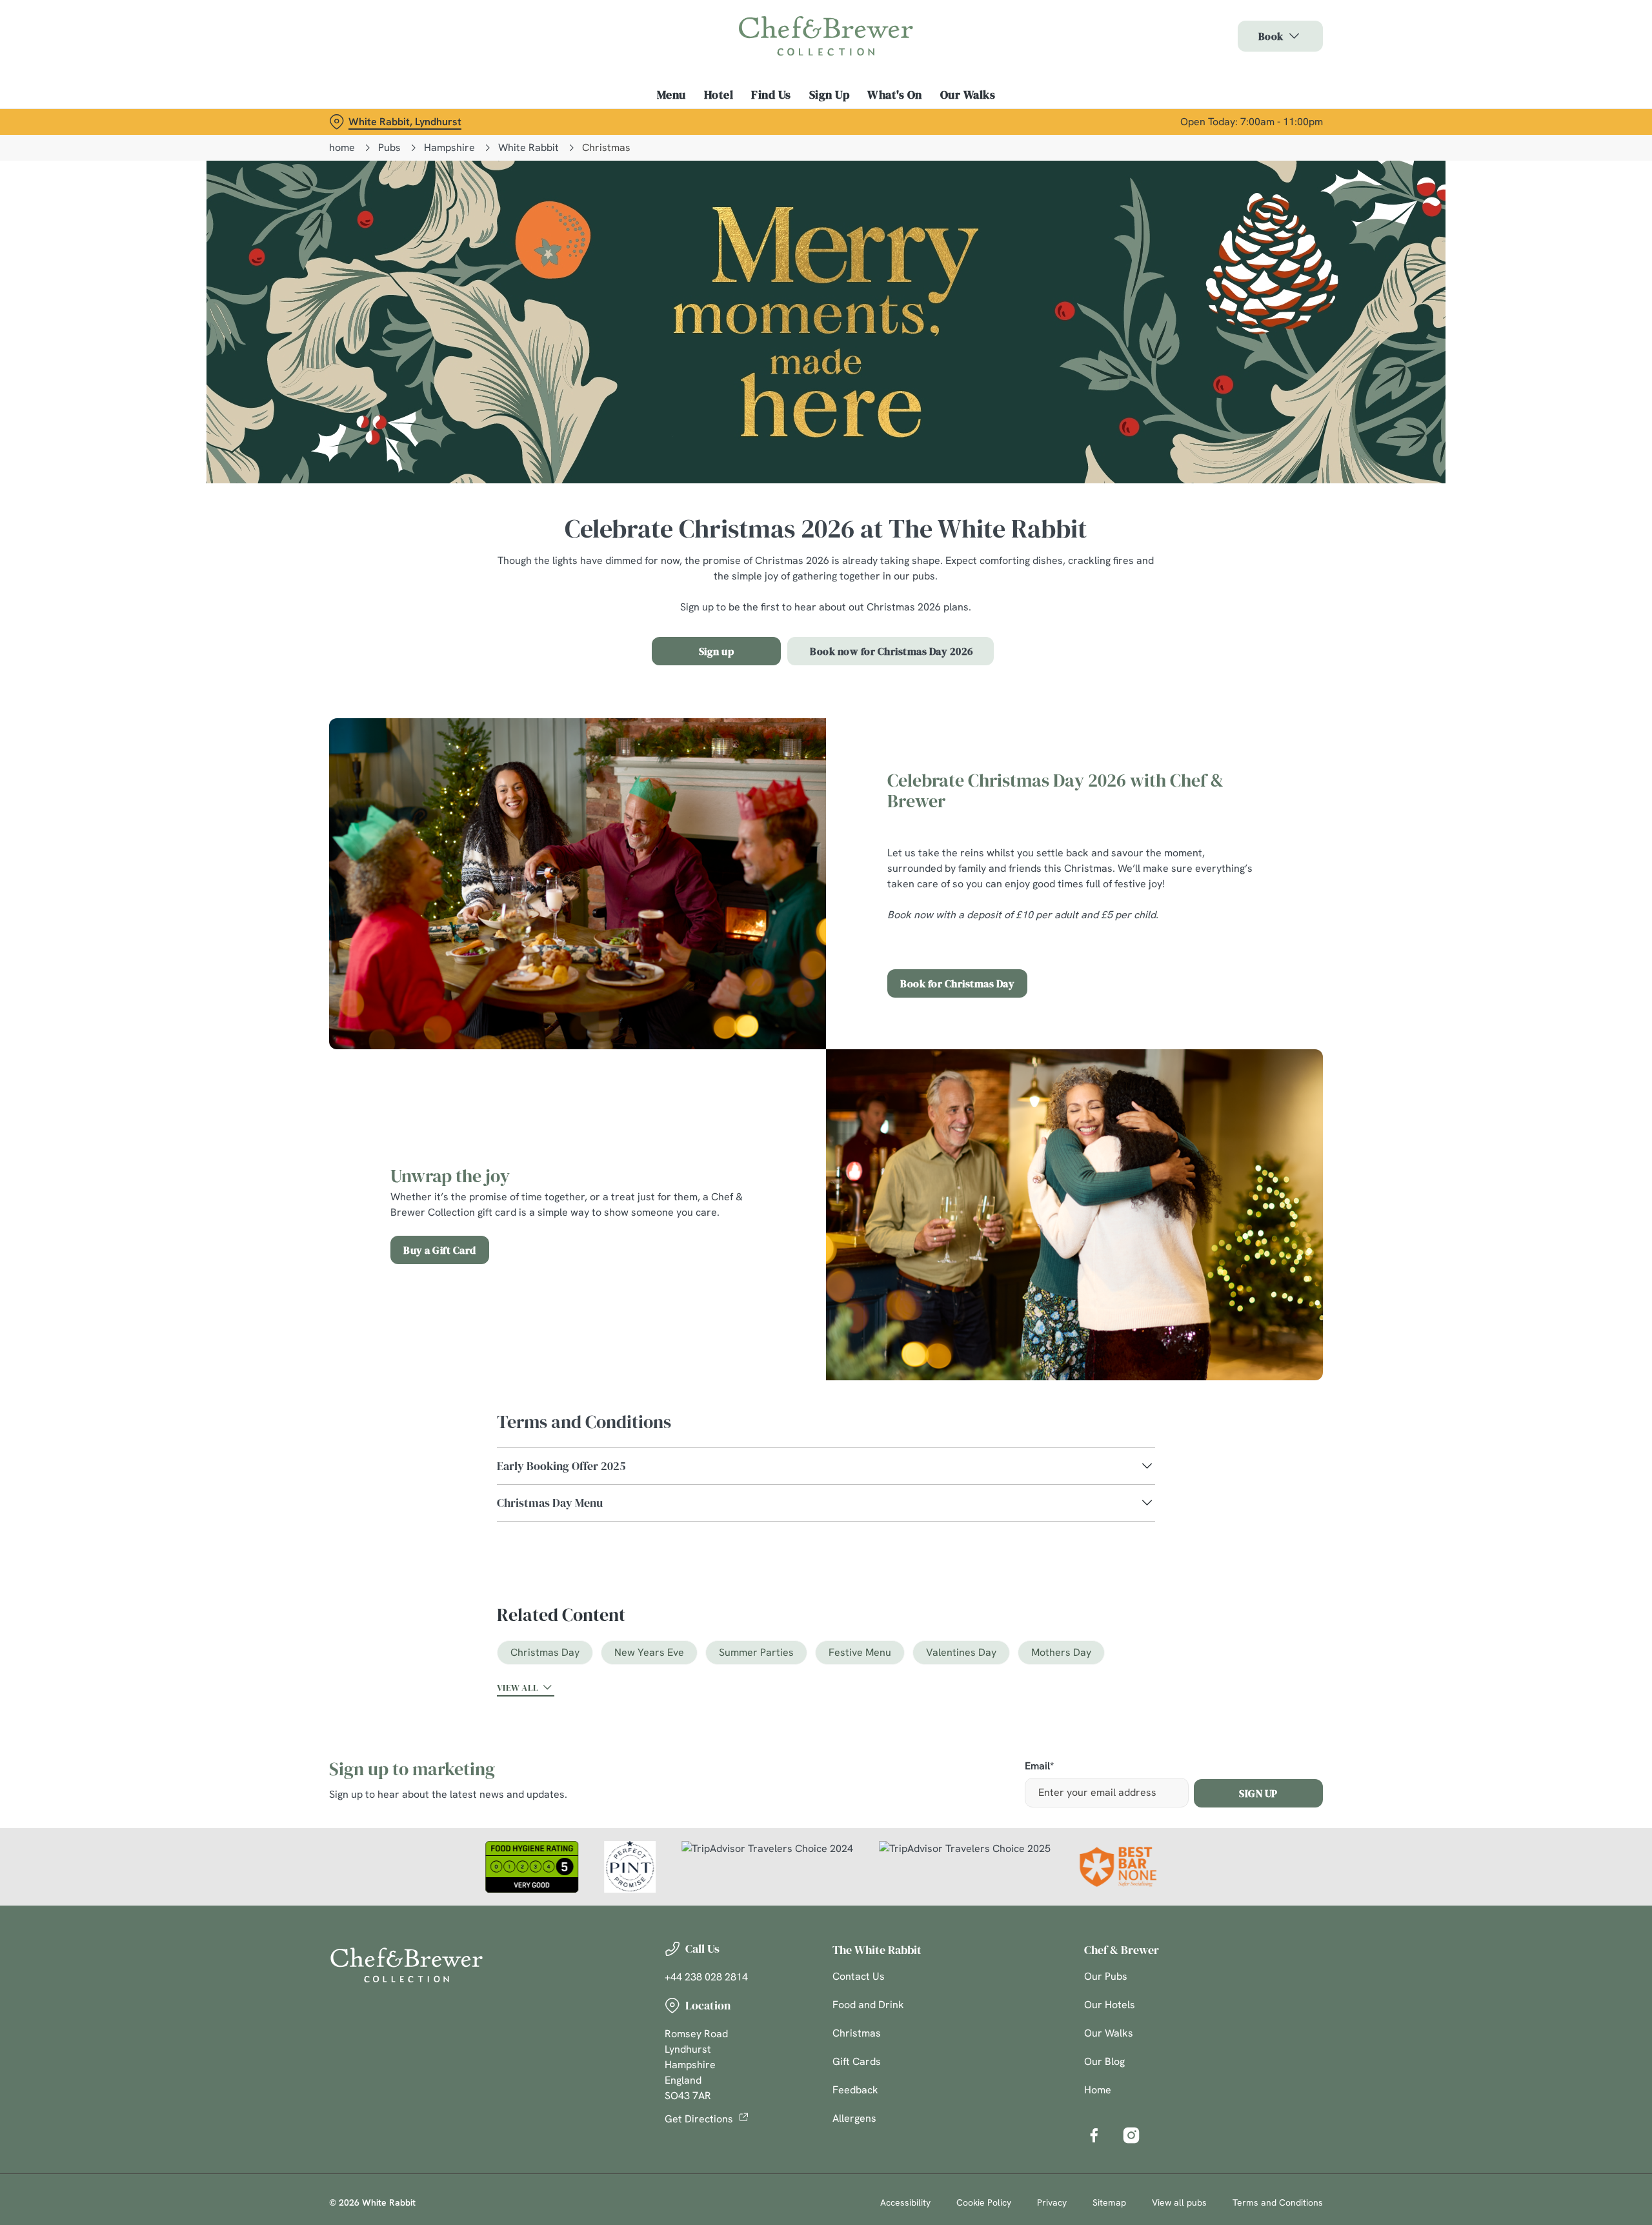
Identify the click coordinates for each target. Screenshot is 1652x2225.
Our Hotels (1110, 2005)
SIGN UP (1258, 1793)
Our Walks (1109, 2033)
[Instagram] (1131, 2135)
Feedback (855, 2090)
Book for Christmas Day (957, 983)
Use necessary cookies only (1250, 76)
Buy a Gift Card (440, 1250)
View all (518, 1687)
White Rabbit (529, 147)
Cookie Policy (984, 2202)
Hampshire (449, 147)
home (342, 147)
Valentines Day (961, 1652)
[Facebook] (1094, 2135)
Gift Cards (857, 2061)
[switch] (665, 119)
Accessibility (905, 2202)
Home (1098, 2090)
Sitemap (1109, 2202)
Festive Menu (860, 1652)
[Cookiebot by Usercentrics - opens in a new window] (378, 120)
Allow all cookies (1250, 34)
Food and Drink (868, 2005)
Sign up (717, 651)
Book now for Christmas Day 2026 (891, 651)
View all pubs (1179, 2202)
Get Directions (699, 2119)
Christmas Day (545, 1652)
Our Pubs (1106, 1976)
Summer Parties (756, 1652)
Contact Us (859, 1976)
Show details (966, 120)
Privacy (1052, 2202)
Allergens (854, 2118)
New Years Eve (649, 1652)
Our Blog (1104, 2061)
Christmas (857, 2033)
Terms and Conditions (1278, 2202)
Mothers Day (1061, 1652)
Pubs (389, 147)
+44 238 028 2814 (706, 1977)
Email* (1039, 1767)
